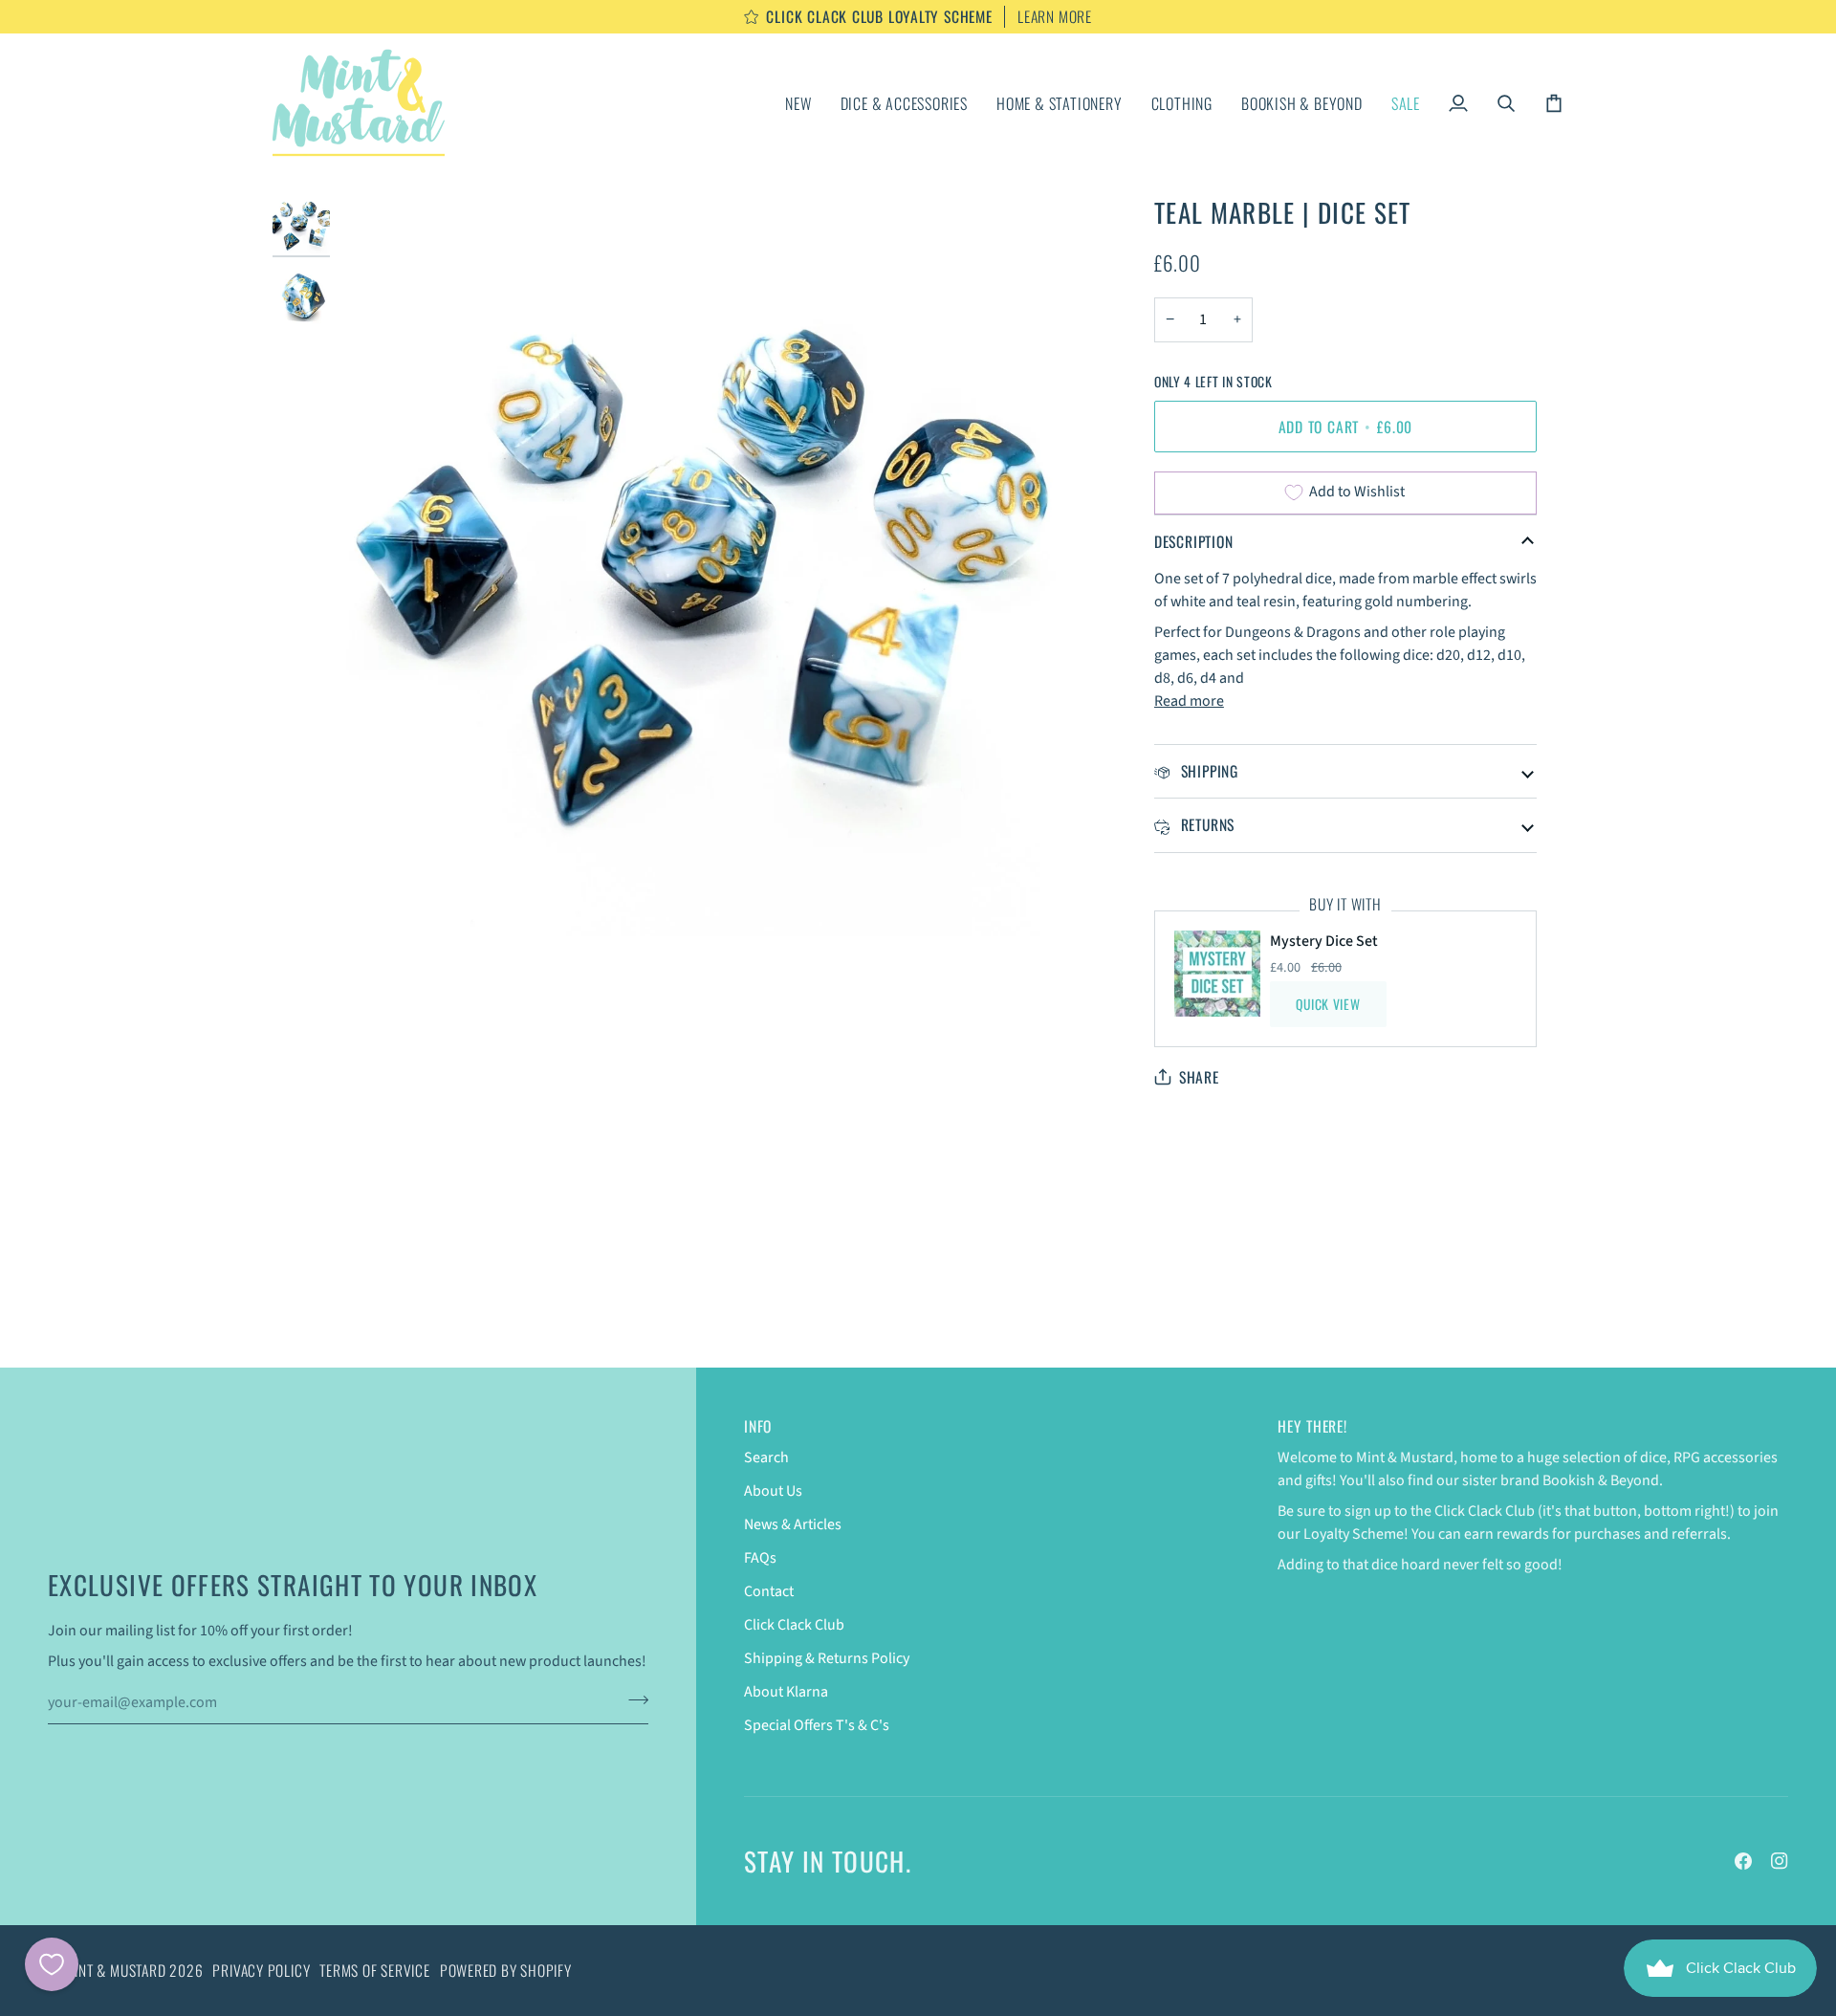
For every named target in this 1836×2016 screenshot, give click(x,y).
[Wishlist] (52, 1964)
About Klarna (786, 1692)
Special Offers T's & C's (817, 1725)
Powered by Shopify (506, 1970)
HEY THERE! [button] (1312, 1426)
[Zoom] (375, 900)
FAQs (760, 1558)
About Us (773, 1491)
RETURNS (1205, 824)
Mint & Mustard (116, 1970)
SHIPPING (1207, 771)
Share (1199, 1077)
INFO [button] (758, 1426)
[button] (904, 103)
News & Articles (793, 1524)
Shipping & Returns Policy (827, 1658)
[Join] (633, 1700)
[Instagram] (1780, 1861)
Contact (769, 1591)
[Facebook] (1743, 1861)
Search (766, 1457)
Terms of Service (374, 1970)
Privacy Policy (261, 1970)
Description (1194, 541)
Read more (1189, 701)
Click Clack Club (794, 1625)
